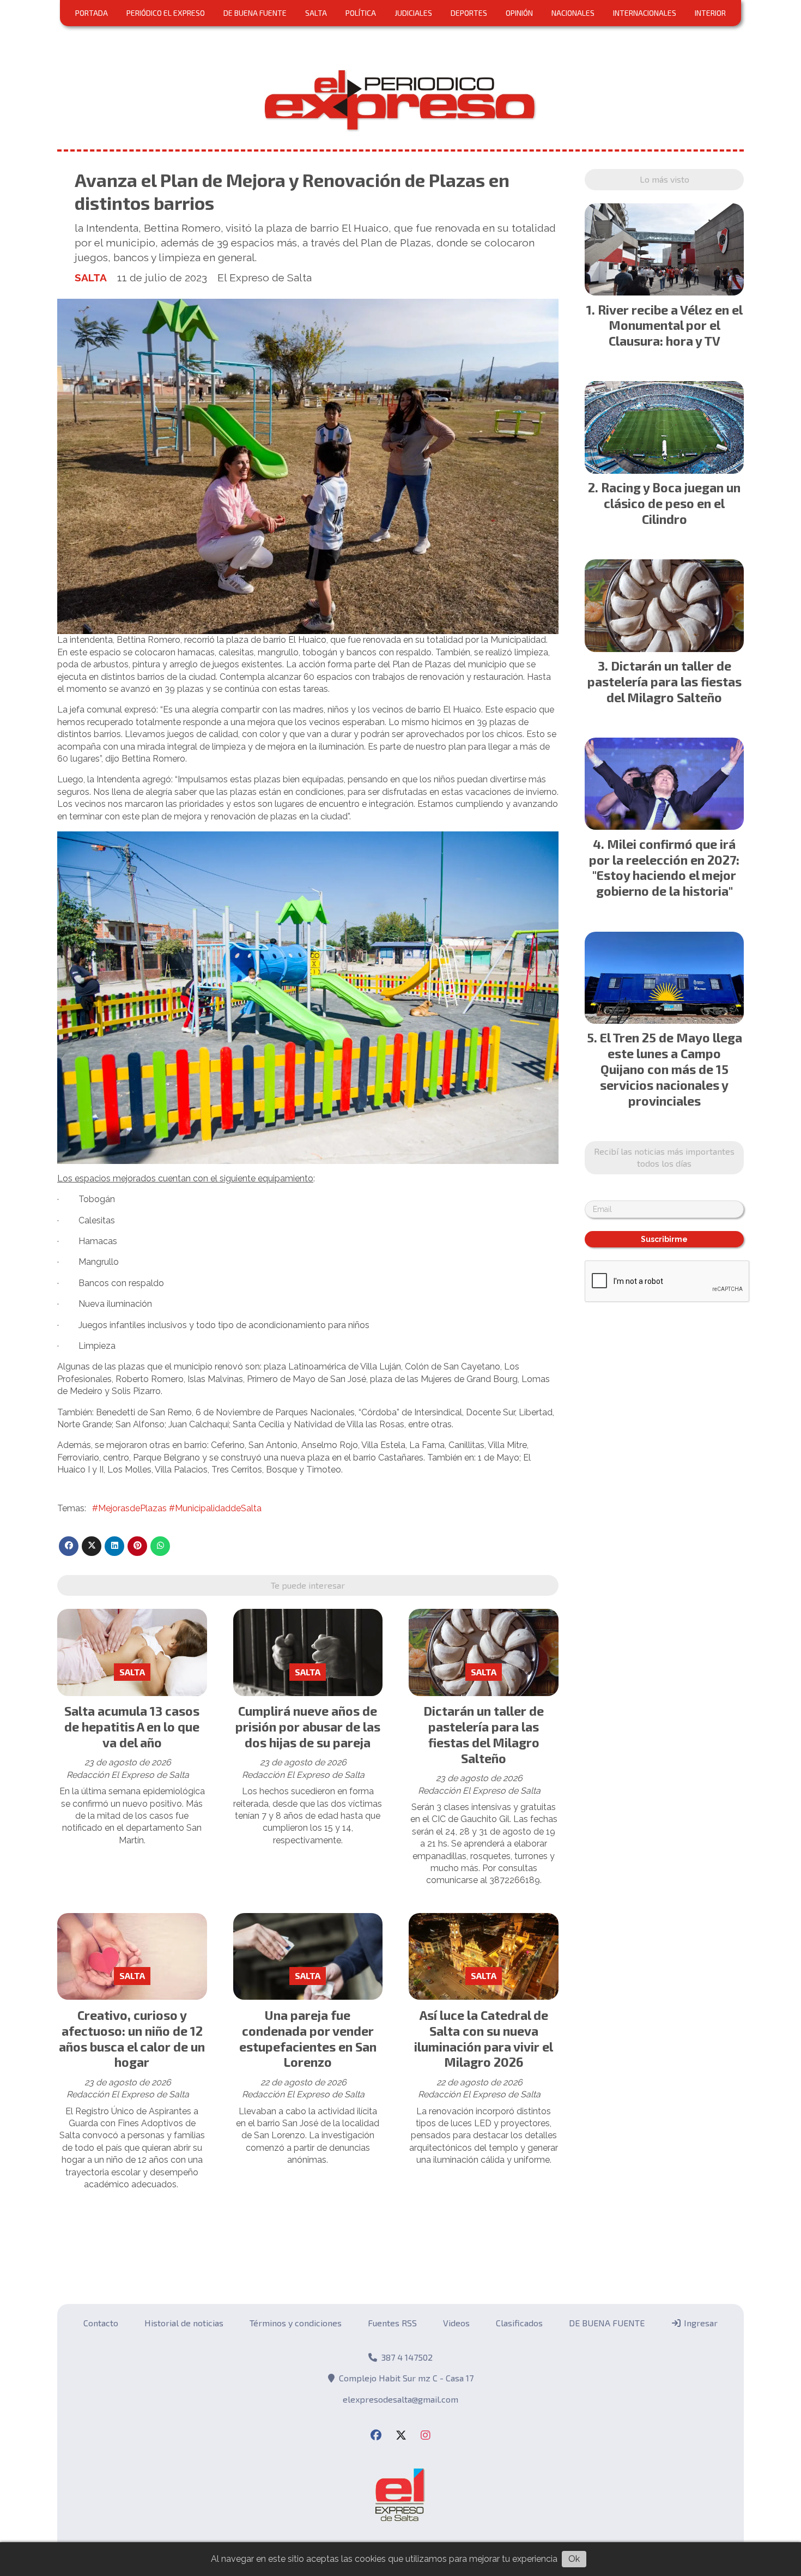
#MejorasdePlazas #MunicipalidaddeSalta (177, 1508)
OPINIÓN (519, 13)
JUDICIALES (413, 13)
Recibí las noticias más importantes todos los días (664, 1157)
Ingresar (700, 2323)
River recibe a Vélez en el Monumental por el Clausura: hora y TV (670, 325)
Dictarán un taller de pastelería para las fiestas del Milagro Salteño (484, 1734)
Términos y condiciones (296, 2323)
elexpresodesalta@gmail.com (400, 2399)
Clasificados (519, 2323)
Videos (456, 2323)
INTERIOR (710, 13)
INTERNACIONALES (645, 13)
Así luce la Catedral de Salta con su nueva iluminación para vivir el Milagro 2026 (484, 2038)
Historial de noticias (184, 2323)
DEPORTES (469, 13)
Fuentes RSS (392, 2323)
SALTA (316, 13)
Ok (574, 2559)
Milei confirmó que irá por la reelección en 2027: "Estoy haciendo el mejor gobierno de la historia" (664, 867)
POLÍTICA (361, 13)
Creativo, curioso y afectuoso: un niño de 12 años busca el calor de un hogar (132, 2038)
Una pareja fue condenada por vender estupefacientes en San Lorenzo (308, 2038)
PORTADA (92, 13)
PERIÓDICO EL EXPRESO (166, 13)
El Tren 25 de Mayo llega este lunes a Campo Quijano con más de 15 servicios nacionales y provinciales (671, 1069)
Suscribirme (664, 1239)
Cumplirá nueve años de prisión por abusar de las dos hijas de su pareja (308, 1727)
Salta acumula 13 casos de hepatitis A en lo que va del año (132, 1727)
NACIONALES (573, 13)
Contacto (101, 2323)
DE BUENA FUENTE (255, 13)
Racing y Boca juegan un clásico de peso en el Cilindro (671, 503)
